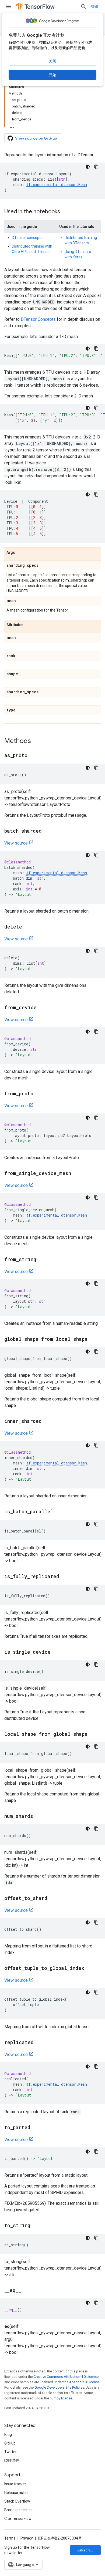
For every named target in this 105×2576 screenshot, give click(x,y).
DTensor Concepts (38, 319)
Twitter (10, 2452)
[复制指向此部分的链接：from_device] (42, 1008)
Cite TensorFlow (18, 2518)
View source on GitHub (36, 138)
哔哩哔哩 (12, 2460)
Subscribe (86, 2550)
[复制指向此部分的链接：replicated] (39, 2043)
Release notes (16, 2493)
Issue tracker (15, 2484)
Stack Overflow (17, 2501)
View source (16, 843)
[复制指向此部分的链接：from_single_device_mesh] (76, 1174)
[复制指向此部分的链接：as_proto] (33, 756)
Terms (10, 2538)
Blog (8, 2435)
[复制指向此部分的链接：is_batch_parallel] (59, 1512)
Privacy (27, 2538)
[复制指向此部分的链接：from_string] (41, 1260)
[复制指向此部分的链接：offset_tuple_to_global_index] (90, 1969)
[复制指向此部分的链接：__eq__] (26, 2291)
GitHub (10, 2443)
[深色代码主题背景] (88, 167)
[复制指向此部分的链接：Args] (20, 553)
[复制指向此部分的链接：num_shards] (38, 1817)
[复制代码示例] (96, 167)
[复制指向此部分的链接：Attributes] (29, 625)
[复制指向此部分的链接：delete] (27, 927)
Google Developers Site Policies (59, 2387)
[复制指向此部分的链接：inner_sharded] (47, 1422)
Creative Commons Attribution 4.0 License (66, 2377)
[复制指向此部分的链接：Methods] (36, 741)
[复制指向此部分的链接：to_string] (36, 2226)
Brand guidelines (18, 2510)
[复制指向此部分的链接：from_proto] (39, 1094)
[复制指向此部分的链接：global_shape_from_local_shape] (93, 1339)
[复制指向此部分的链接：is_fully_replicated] (65, 1577)
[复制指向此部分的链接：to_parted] (36, 2128)
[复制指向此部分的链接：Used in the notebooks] (65, 212)
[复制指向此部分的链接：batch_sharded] (47, 831)
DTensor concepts (27, 238)
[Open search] (83, 6)
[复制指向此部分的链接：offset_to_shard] (53, 1899)
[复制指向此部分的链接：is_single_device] (56, 1652)
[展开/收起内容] (12, 126)
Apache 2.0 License (84, 2382)
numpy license (61, 2398)
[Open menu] (9, 6)
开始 (52, 75)
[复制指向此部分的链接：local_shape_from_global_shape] (93, 1734)
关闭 (52, 61)
